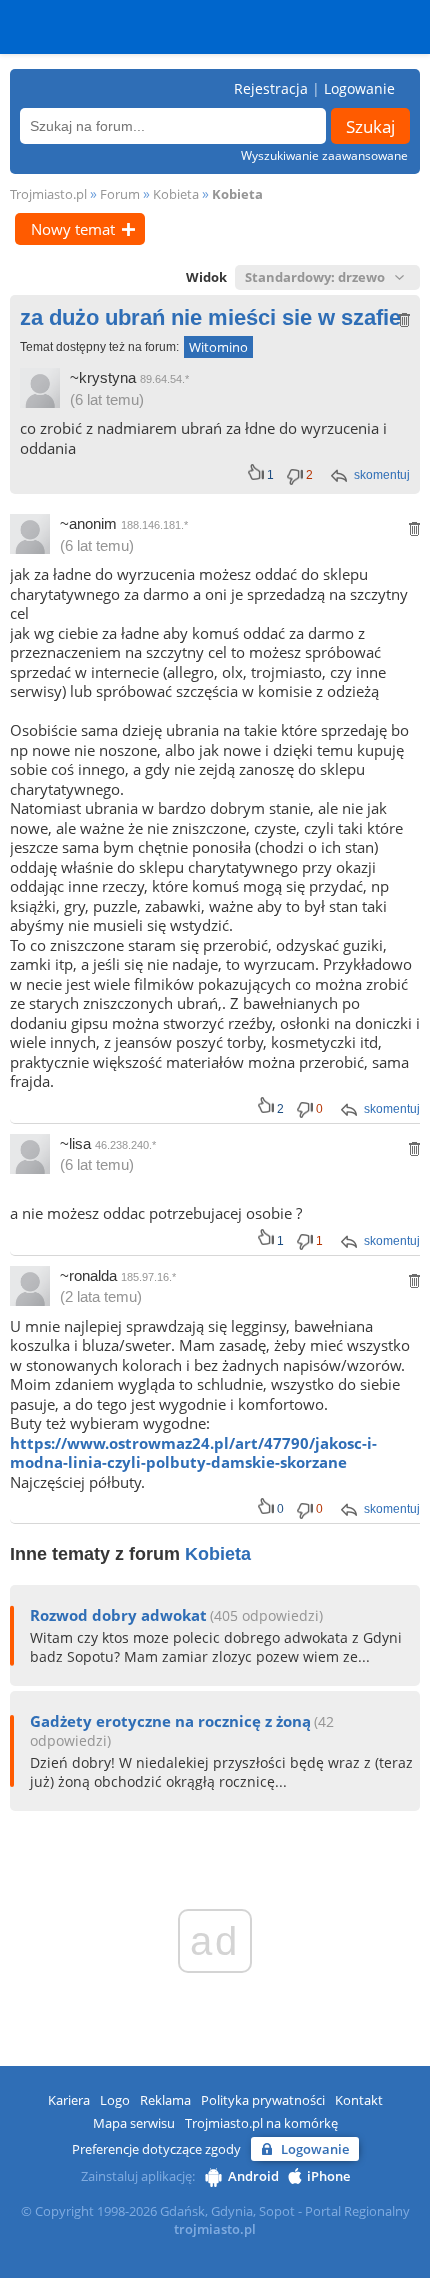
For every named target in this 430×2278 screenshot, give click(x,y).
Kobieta (176, 194)
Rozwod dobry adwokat (118, 1615)
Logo (115, 2100)
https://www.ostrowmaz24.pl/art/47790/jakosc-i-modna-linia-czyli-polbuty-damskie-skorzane (193, 1453)
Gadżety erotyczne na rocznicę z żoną (170, 1721)
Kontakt (359, 2100)
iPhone (328, 2176)
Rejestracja (271, 88)
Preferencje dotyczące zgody (156, 2149)
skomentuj (382, 475)
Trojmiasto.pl (48, 194)
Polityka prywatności (263, 2100)
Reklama (165, 2100)
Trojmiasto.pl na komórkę (261, 2123)
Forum (120, 194)
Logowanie (359, 88)
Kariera (69, 2100)
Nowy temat (73, 229)
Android (253, 2176)
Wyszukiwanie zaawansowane (324, 155)
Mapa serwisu (134, 2123)
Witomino (218, 347)
